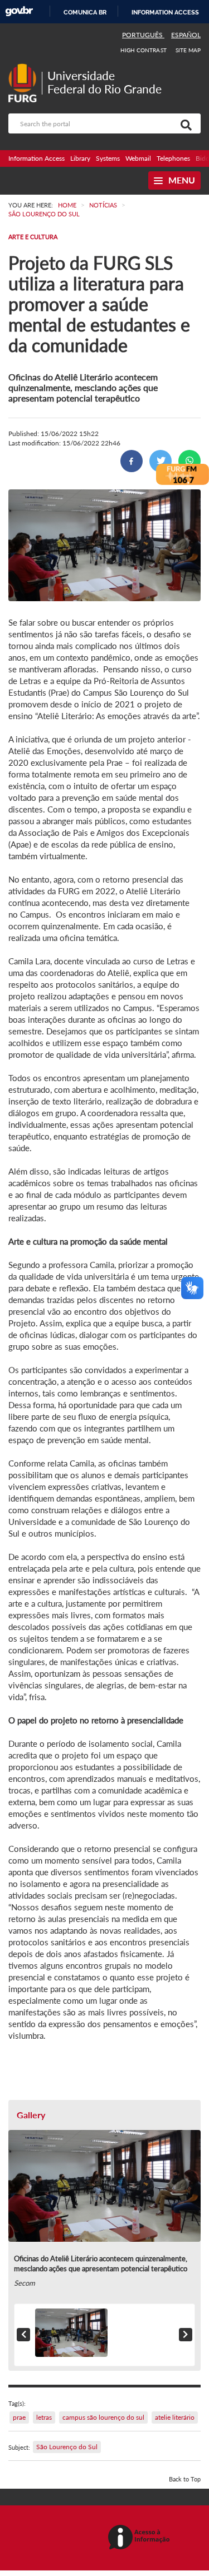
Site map (188, 50)
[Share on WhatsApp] (189, 461)
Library (80, 158)
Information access (165, 12)
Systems (108, 158)
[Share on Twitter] (161, 461)
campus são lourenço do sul (103, 2417)
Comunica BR (85, 12)
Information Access (37, 158)
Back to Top (185, 2479)
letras (44, 2417)
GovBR (19, 11)
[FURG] (25, 68)
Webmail (138, 158)
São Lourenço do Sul (67, 2447)
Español (186, 35)
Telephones (173, 158)
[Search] (184, 123)
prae (19, 2417)
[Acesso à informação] (141, 2538)
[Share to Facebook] (132, 461)
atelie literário (175, 2417)
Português (143, 35)
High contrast (144, 50)
